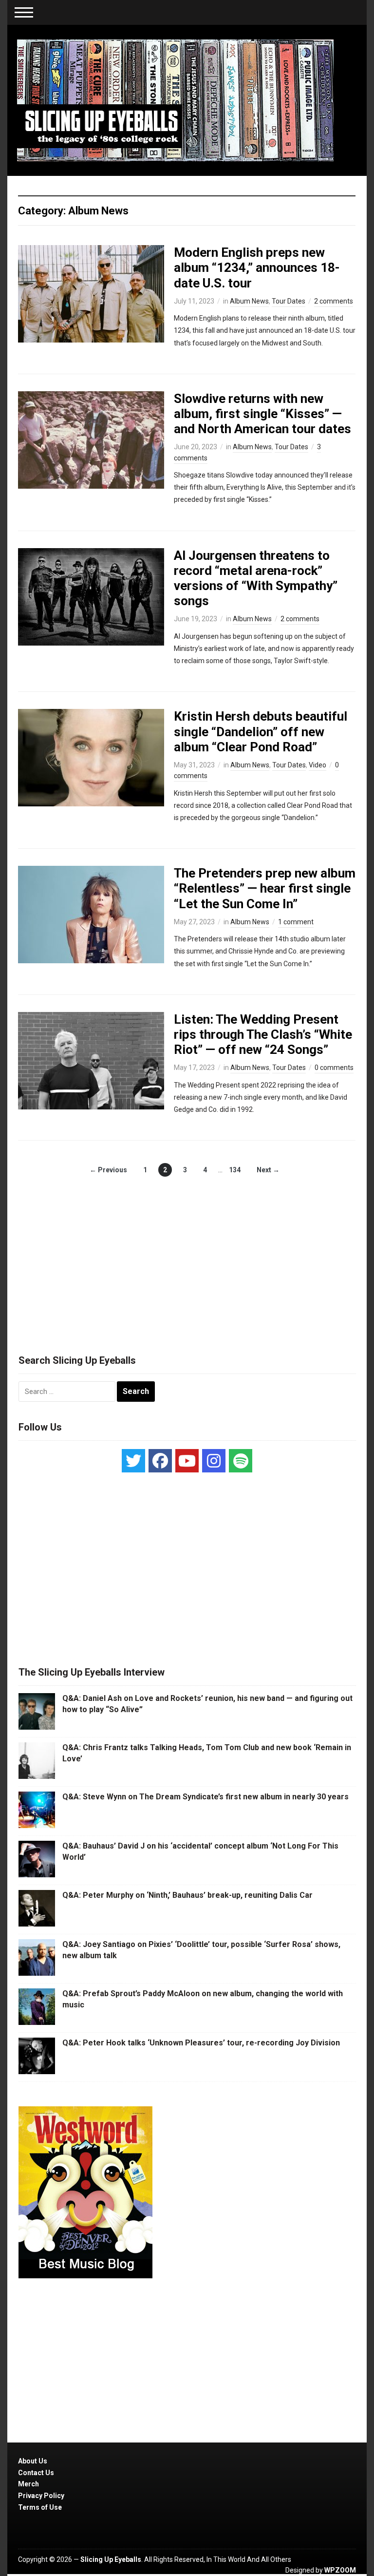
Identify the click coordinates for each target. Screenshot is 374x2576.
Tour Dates (289, 301)
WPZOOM (340, 2570)
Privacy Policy (41, 2496)
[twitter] (133, 1461)
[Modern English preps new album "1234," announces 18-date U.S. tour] (91, 293)
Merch (28, 2484)
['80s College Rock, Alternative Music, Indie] (175, 100)
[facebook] (160, 1461)
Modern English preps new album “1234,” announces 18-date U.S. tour (257, 267)
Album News (249, 301)
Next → (268, 1170)
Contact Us (36, 2473)
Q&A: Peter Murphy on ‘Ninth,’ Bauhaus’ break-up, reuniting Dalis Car (187, 1895)
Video (318, 765)
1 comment (296, 922)
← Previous (108, 1170)
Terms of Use (40, 2507)
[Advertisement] (187, 1255)
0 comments (334, 1068)
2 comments (334, 301)
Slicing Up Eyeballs (111, 2559)
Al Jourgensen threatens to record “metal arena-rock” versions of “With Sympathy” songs (256, 578)
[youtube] (187, 1461)
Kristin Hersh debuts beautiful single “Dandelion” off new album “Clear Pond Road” (261, 731)
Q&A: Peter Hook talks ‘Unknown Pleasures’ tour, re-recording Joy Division (201, 2043)
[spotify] (241, 1461)
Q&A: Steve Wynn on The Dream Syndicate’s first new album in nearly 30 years (206, 1797)
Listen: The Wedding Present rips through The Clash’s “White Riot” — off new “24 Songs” (263, 1034)
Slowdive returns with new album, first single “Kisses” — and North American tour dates (262, 414)
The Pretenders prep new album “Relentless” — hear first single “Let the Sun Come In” (265, 888)
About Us (33, 2461)
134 (235, 1170)
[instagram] (214, 1461)
